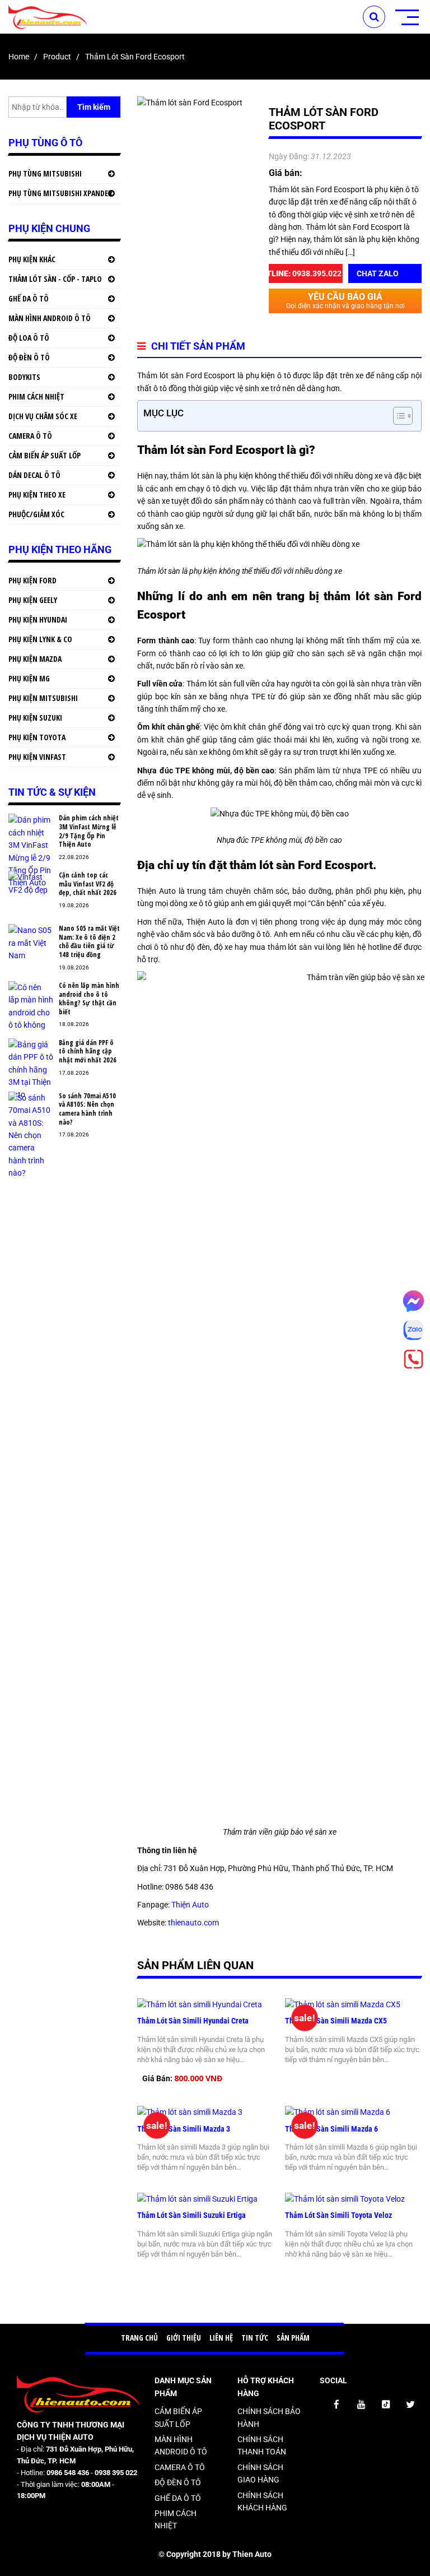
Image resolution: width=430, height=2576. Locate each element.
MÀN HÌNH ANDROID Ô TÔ (50, 318)
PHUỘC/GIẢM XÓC (36, 514)
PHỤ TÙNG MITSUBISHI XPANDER (60, 193)
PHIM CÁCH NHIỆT (36, 396)
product (57, 57)
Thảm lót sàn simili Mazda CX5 (336, 2021)
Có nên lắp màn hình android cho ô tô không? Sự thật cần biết (89, 999)
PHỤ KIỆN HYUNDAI (38, 619)
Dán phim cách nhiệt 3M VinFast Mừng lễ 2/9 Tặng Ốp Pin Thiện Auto (89, 831)
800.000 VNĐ (198, 2078)
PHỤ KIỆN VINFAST (37, 757)
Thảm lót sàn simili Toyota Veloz (339, 2215)
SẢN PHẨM (293, 2338)
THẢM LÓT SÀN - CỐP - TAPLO (55, 279)
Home (19, 57)
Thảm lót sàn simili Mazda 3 (184, 2129)
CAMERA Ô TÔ (30, 436)
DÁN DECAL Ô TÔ (34, 475)
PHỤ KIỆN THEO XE (37, 495)
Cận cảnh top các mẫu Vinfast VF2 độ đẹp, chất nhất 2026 (88, 884)
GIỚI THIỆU (184, 2338)
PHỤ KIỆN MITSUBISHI (43, 698)
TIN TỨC (255, 2338)
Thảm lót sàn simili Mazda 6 (331, 2129)
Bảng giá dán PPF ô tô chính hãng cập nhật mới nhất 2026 (88, 1052)
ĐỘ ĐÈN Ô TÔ (29, 357)
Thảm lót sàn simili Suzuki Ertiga (191, 2215)
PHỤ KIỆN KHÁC (32, 259)
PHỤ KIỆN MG (29, 678)
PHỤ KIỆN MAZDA (35, 659)
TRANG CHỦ (139, 2338)
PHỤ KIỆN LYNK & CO (40, 639)
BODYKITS (24, 377)
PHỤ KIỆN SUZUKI (35, 718)
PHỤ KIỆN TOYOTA (37, 737)
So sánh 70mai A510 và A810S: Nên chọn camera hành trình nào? (87, 1109)
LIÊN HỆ (221, 2338)
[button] (397, 416)
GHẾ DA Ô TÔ (29, 298)
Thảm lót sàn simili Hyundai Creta (194, 2021)
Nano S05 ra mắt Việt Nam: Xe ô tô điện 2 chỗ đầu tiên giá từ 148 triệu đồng (89, 941)
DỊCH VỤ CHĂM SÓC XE (43, 416)
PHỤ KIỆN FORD (32, 580)
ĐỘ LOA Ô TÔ (29, 338)
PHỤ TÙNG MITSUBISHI (45, 173)
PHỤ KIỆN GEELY (33, 600)
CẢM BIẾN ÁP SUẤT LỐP (45, 455)
